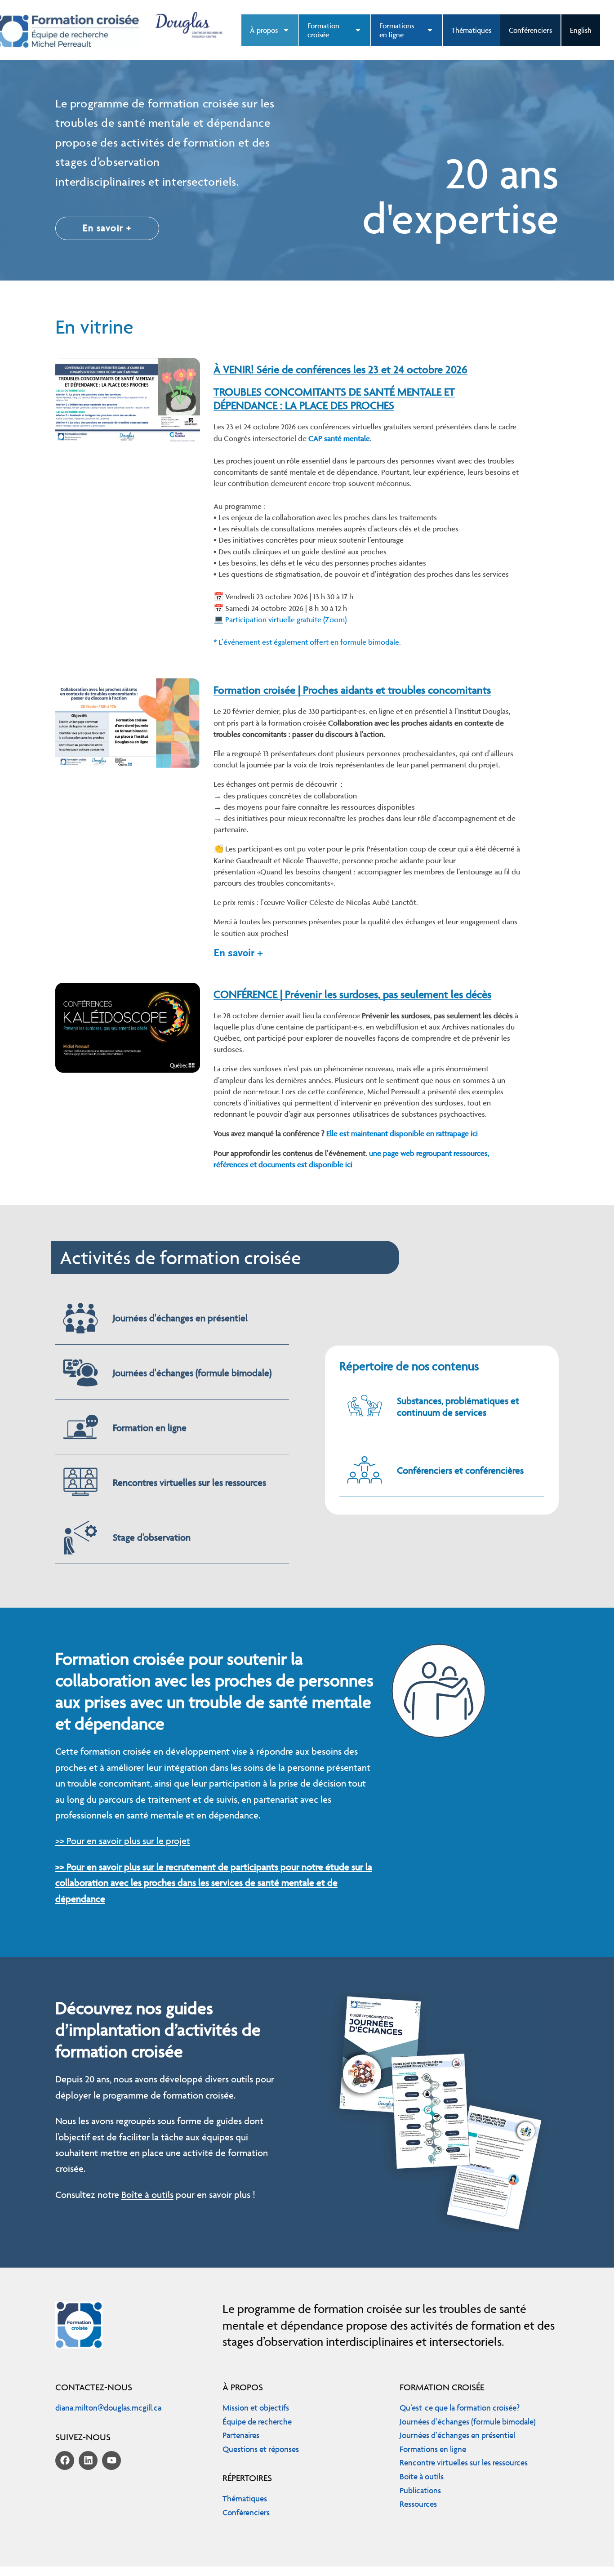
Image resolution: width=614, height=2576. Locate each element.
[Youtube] (111, 2460)
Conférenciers (530, 30)
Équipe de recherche (257, 2422)
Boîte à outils (147, 2195)
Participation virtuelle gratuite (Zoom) (287, 619)
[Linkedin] (88, 2460)
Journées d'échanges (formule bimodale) (192, 1373)
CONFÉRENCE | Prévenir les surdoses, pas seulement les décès (352, 994)
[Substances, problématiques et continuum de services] (365, 1407)
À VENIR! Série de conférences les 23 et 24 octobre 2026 (340, 369)
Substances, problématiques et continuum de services (458, 1406)
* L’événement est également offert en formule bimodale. (308, 642)
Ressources (418, 2504)
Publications (420, 2490)
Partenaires (241, 2435)
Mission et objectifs (256, 2408)
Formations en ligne (433, 2449)
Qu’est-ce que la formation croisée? (460, 2408)
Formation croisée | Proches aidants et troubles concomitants (352, 690)
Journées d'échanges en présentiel (180, 1318)
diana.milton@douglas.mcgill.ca (108, 2408)
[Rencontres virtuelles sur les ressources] (80, 1483)
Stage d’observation (152, 1537)
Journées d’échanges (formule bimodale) (468, 2422)
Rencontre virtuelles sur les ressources (464, 2462)
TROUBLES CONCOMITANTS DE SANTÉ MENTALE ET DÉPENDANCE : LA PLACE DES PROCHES (334, 399)
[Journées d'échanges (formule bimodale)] (80, 1373)
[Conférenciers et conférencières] (365, 1471)
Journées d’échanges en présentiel (457, 2435)
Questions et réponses (261, 2449)
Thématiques (471, 30)
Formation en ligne (150, 1428)
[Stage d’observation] (80, 1538)
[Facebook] (65, 2460)
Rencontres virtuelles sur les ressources (189, 1482)
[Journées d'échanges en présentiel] (80, 1318)
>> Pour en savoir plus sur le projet (123, 1841)
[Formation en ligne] (80, 1428)
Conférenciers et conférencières (460, 1470)
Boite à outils (422, 2476)
